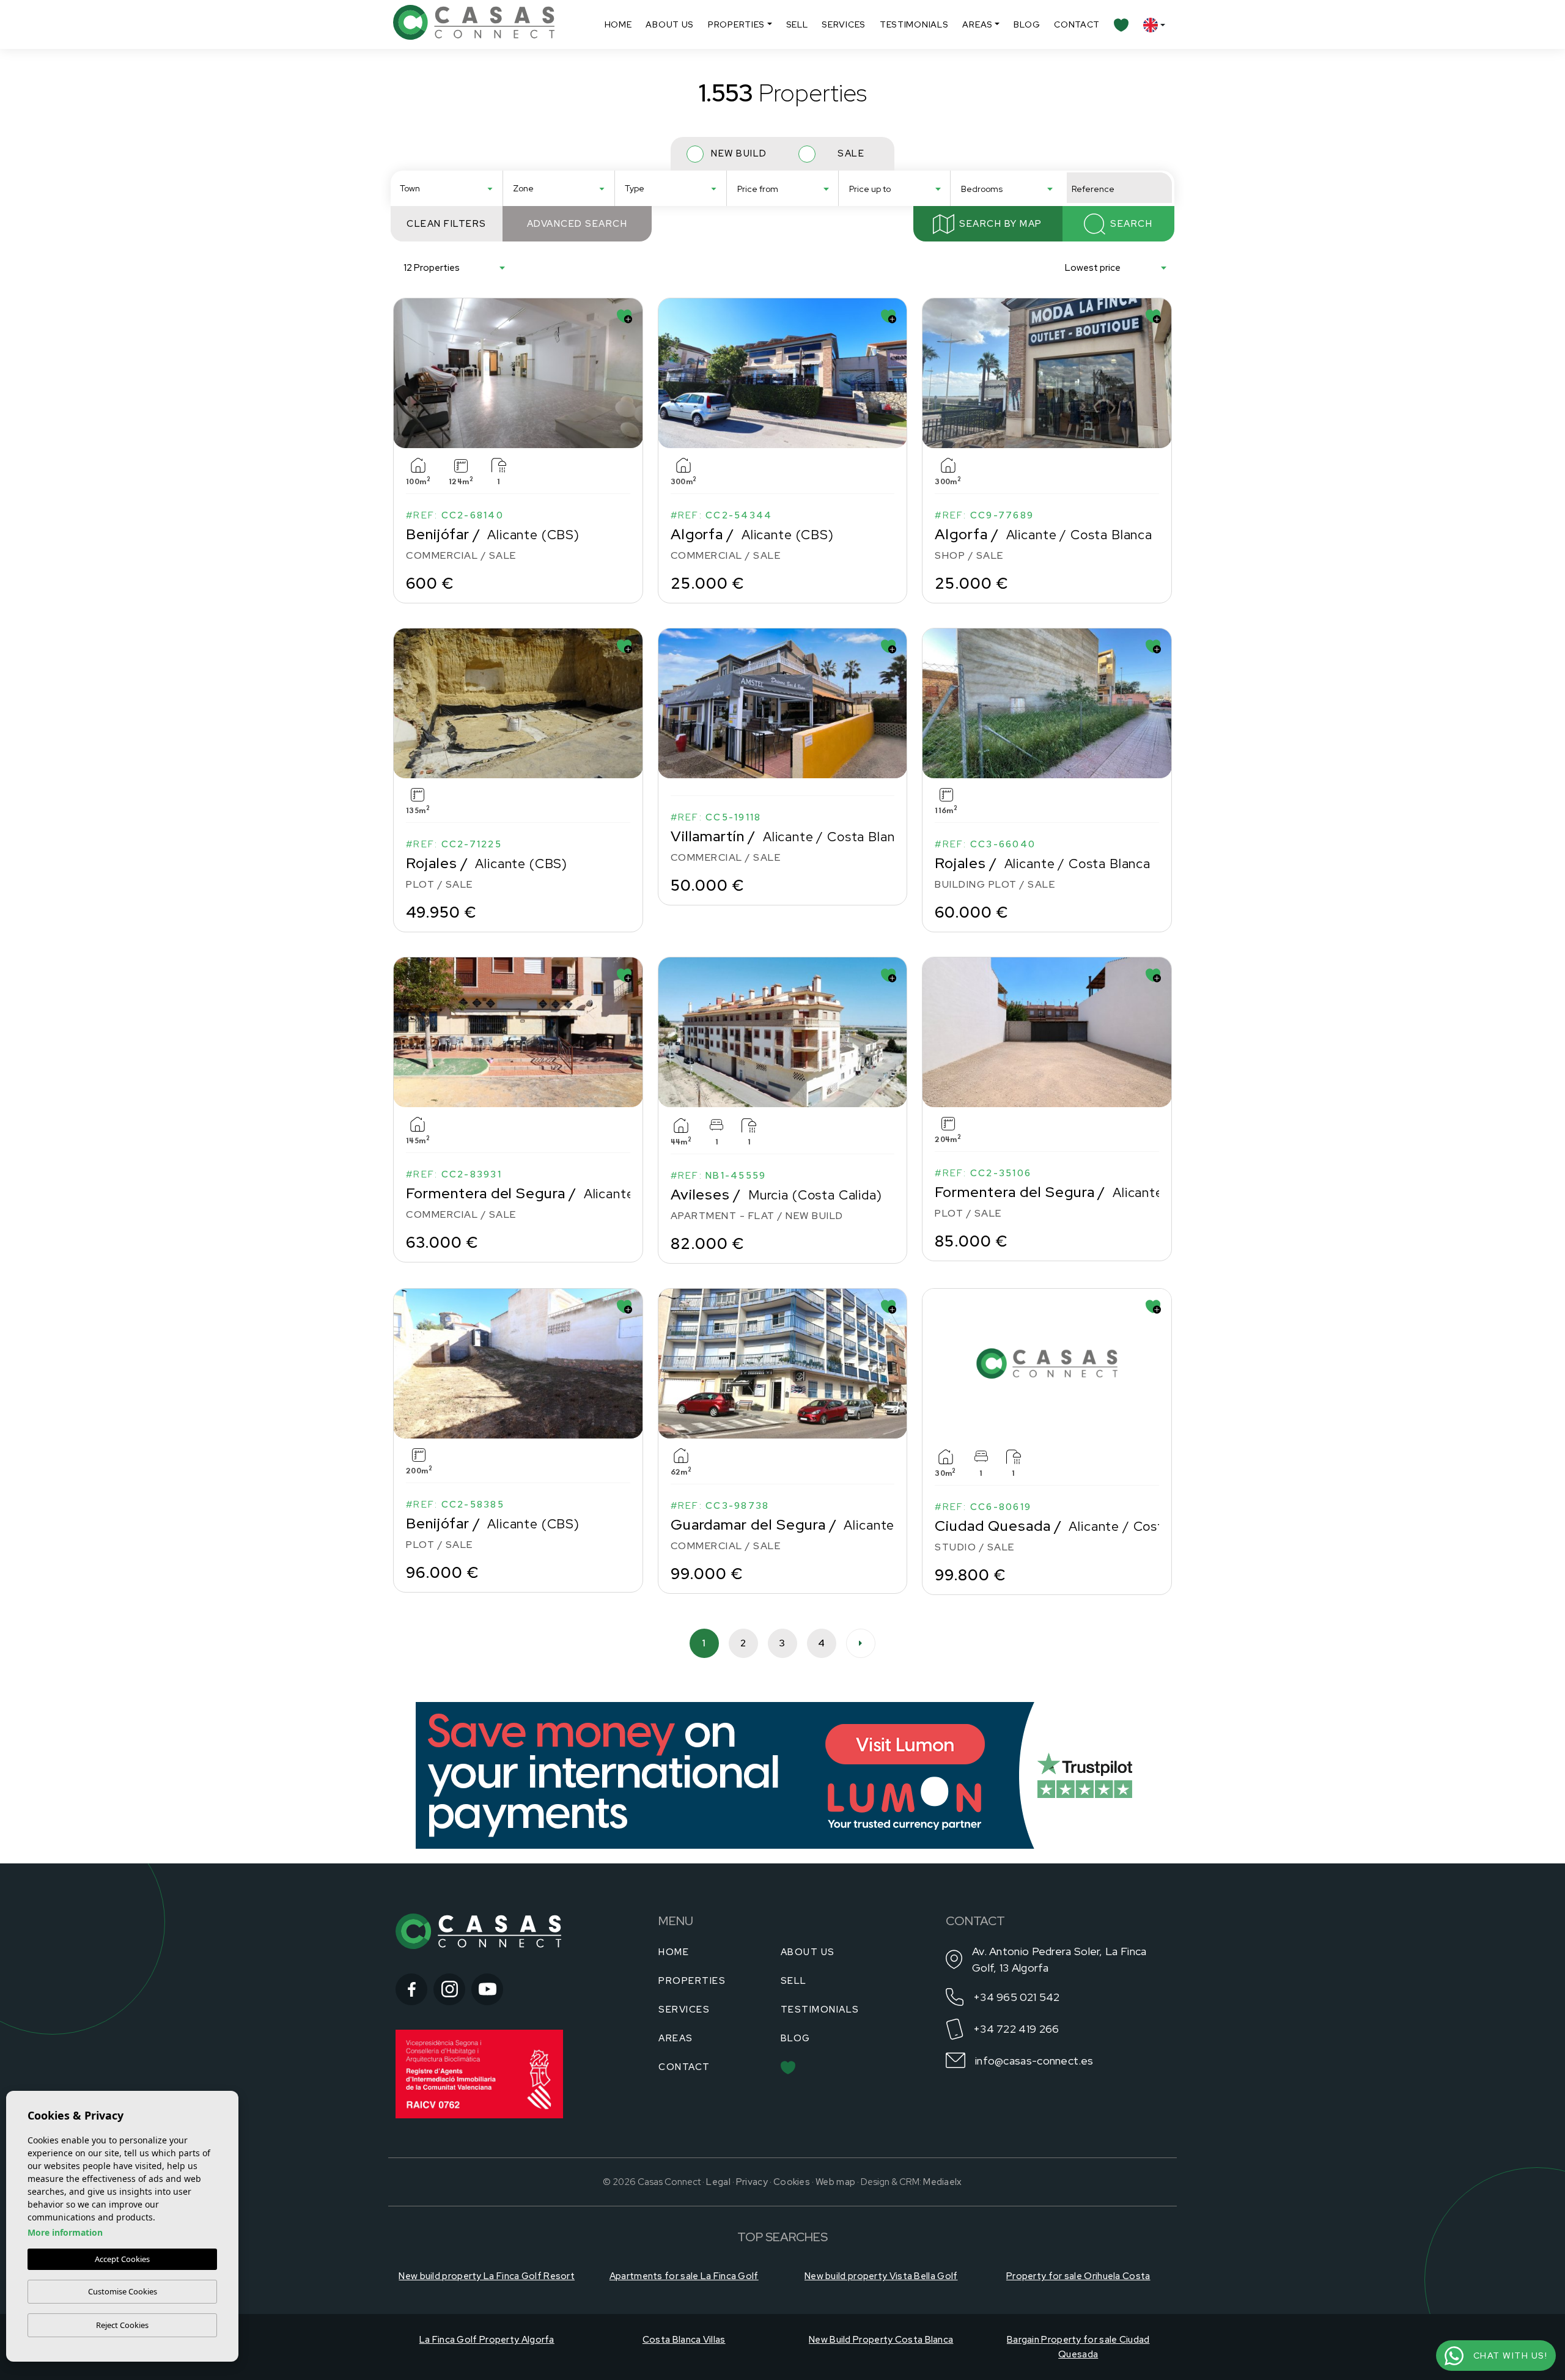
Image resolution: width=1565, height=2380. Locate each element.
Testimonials (914, 24)
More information (65, 2232)
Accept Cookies (122, 2259)
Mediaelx (942, 2182)
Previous (405, 373)
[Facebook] (411, 1989)
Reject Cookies (122, 2325)
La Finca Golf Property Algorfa (487, 2340)
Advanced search (577, 224)
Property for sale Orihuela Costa (1078, 2276)
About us (670, 24)
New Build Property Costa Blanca (881, 2340)
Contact (1077, 24)
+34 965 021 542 (1017, 1997)
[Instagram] (449, 1989)
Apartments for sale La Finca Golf (684, 2276)
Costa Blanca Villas (684, 2340)
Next (631, 373)
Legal (718, 2182)
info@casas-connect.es (1034, 2061)
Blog (1027, 24)
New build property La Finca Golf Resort (487, 2276)
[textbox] (450, 189)
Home (618, 24)
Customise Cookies (123, 2291)
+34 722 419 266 (1016, 2029)
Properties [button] (736, 24)
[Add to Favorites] (624, 316)
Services (844, 24)
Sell (797, 24)
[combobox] (447, 188)
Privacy (752, 2182)
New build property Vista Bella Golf (881, 2276)
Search (1131, 224)
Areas (978, 24)
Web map (835, 2182)
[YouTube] (487, 1989)
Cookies (792, 2182)
